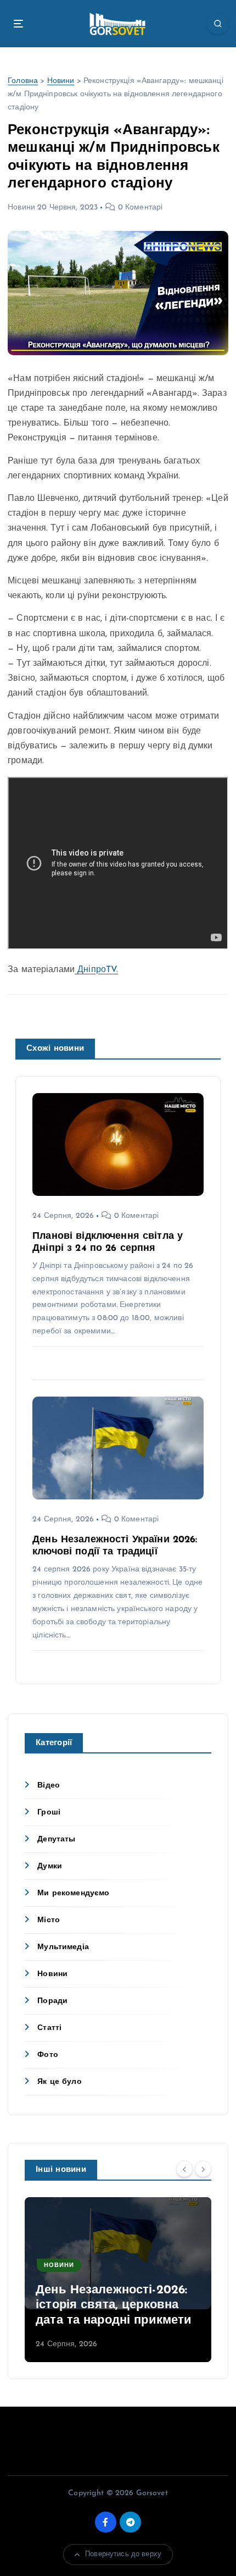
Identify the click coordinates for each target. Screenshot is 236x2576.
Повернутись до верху (123, 2554)
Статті (49, 2028)
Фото (48, 2055)
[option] (118, 2280)
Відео (49, 1786)
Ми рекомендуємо (73, 1893)
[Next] (203, 2169)
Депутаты (56, 1839)
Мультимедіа (63, 1947)
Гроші (49, 1813)
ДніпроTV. (96, 970)
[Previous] (184, 2169)
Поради (52, 2001)
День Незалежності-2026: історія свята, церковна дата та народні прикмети (114, 2305)
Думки (50, 1866)
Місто (49, 1920)
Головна (23, 81)
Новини (61, 81)
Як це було (59, 2082)
